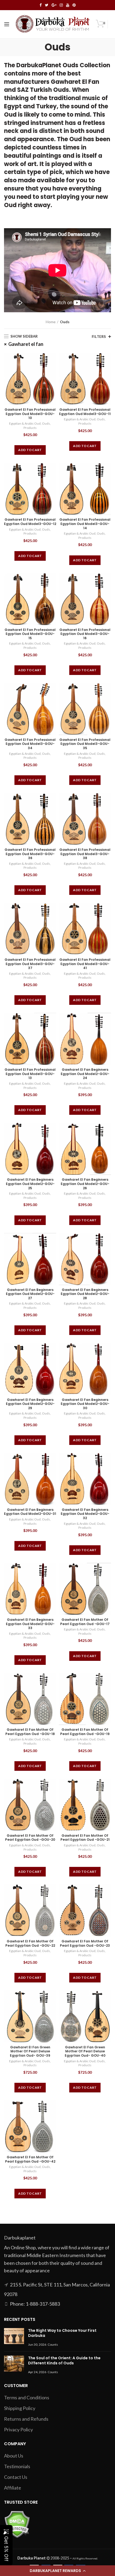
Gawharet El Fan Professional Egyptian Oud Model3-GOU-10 (30, 414)
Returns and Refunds (26, 2419)
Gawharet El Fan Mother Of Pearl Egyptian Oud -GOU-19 (85, 1732)
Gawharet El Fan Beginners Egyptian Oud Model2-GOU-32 (85, 1514)
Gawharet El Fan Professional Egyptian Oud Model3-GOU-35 (85, 744)
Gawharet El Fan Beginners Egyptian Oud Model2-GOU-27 (30, 1294)
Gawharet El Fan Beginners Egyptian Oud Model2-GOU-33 (30, 1624)
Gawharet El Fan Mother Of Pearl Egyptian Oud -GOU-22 (30, 1943)
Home (51, 322)
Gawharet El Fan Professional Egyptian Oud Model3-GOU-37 (30, 964)
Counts (53, 2344)
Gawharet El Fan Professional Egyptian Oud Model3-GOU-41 (85, 964)
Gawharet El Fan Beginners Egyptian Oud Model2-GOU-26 (85, 1184)
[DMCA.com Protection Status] (17, 2524)
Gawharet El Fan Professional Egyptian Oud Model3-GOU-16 (85, 634)
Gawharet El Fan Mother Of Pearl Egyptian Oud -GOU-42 (30, 2159)
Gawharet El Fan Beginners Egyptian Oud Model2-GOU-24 (85, 1074)
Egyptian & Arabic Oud (25, 423)
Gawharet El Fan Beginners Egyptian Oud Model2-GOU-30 (85, 1404)
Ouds (46, 423)
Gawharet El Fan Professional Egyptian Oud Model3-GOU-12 (30, 522)
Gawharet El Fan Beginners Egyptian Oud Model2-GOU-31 (30, 1512)
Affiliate (13, 2488)
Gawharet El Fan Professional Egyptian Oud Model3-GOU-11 (85, 412)
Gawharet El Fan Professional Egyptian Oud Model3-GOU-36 (30, 854)
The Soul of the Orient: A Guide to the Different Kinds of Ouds (64, 2361)
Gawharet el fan (26, 344)
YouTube (68, 5)
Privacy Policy (18, 2429)
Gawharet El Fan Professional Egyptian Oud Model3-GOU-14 (85, 524)
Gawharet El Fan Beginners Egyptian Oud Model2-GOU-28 (85, 1294)
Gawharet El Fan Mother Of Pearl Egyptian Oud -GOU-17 (85, 1622)
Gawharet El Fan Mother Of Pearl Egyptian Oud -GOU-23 (85, 1943)
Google (54, 5)
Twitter (47, 5)
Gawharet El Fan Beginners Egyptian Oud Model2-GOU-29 (30, 1404)
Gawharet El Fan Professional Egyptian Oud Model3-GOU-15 (30, 634)
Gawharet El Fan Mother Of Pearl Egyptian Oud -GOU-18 (30, 1732)
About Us (14, 2456)
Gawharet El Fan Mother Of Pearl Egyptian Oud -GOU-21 (85, 1838)
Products (30, 428)
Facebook (41, 5)
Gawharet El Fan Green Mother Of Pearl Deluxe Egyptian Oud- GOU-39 (30, 2051)
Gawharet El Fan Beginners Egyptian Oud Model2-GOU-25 (30, 1184)
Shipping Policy (20, 2408)
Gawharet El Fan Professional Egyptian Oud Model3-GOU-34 (30, 744)
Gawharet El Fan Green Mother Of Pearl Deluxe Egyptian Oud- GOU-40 (85, 2051)
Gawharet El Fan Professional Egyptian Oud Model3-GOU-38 (85, 854)
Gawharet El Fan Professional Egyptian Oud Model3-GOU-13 (30, 1074)
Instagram (61, 5)
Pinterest (74, 5)
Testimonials (17, 2466)
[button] (57, 2571)
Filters (99, 337)
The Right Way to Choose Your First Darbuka (62, 2333)
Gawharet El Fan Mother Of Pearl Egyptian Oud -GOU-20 (30, 1838)
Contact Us (16, 2477)
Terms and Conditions (27, 2397)
